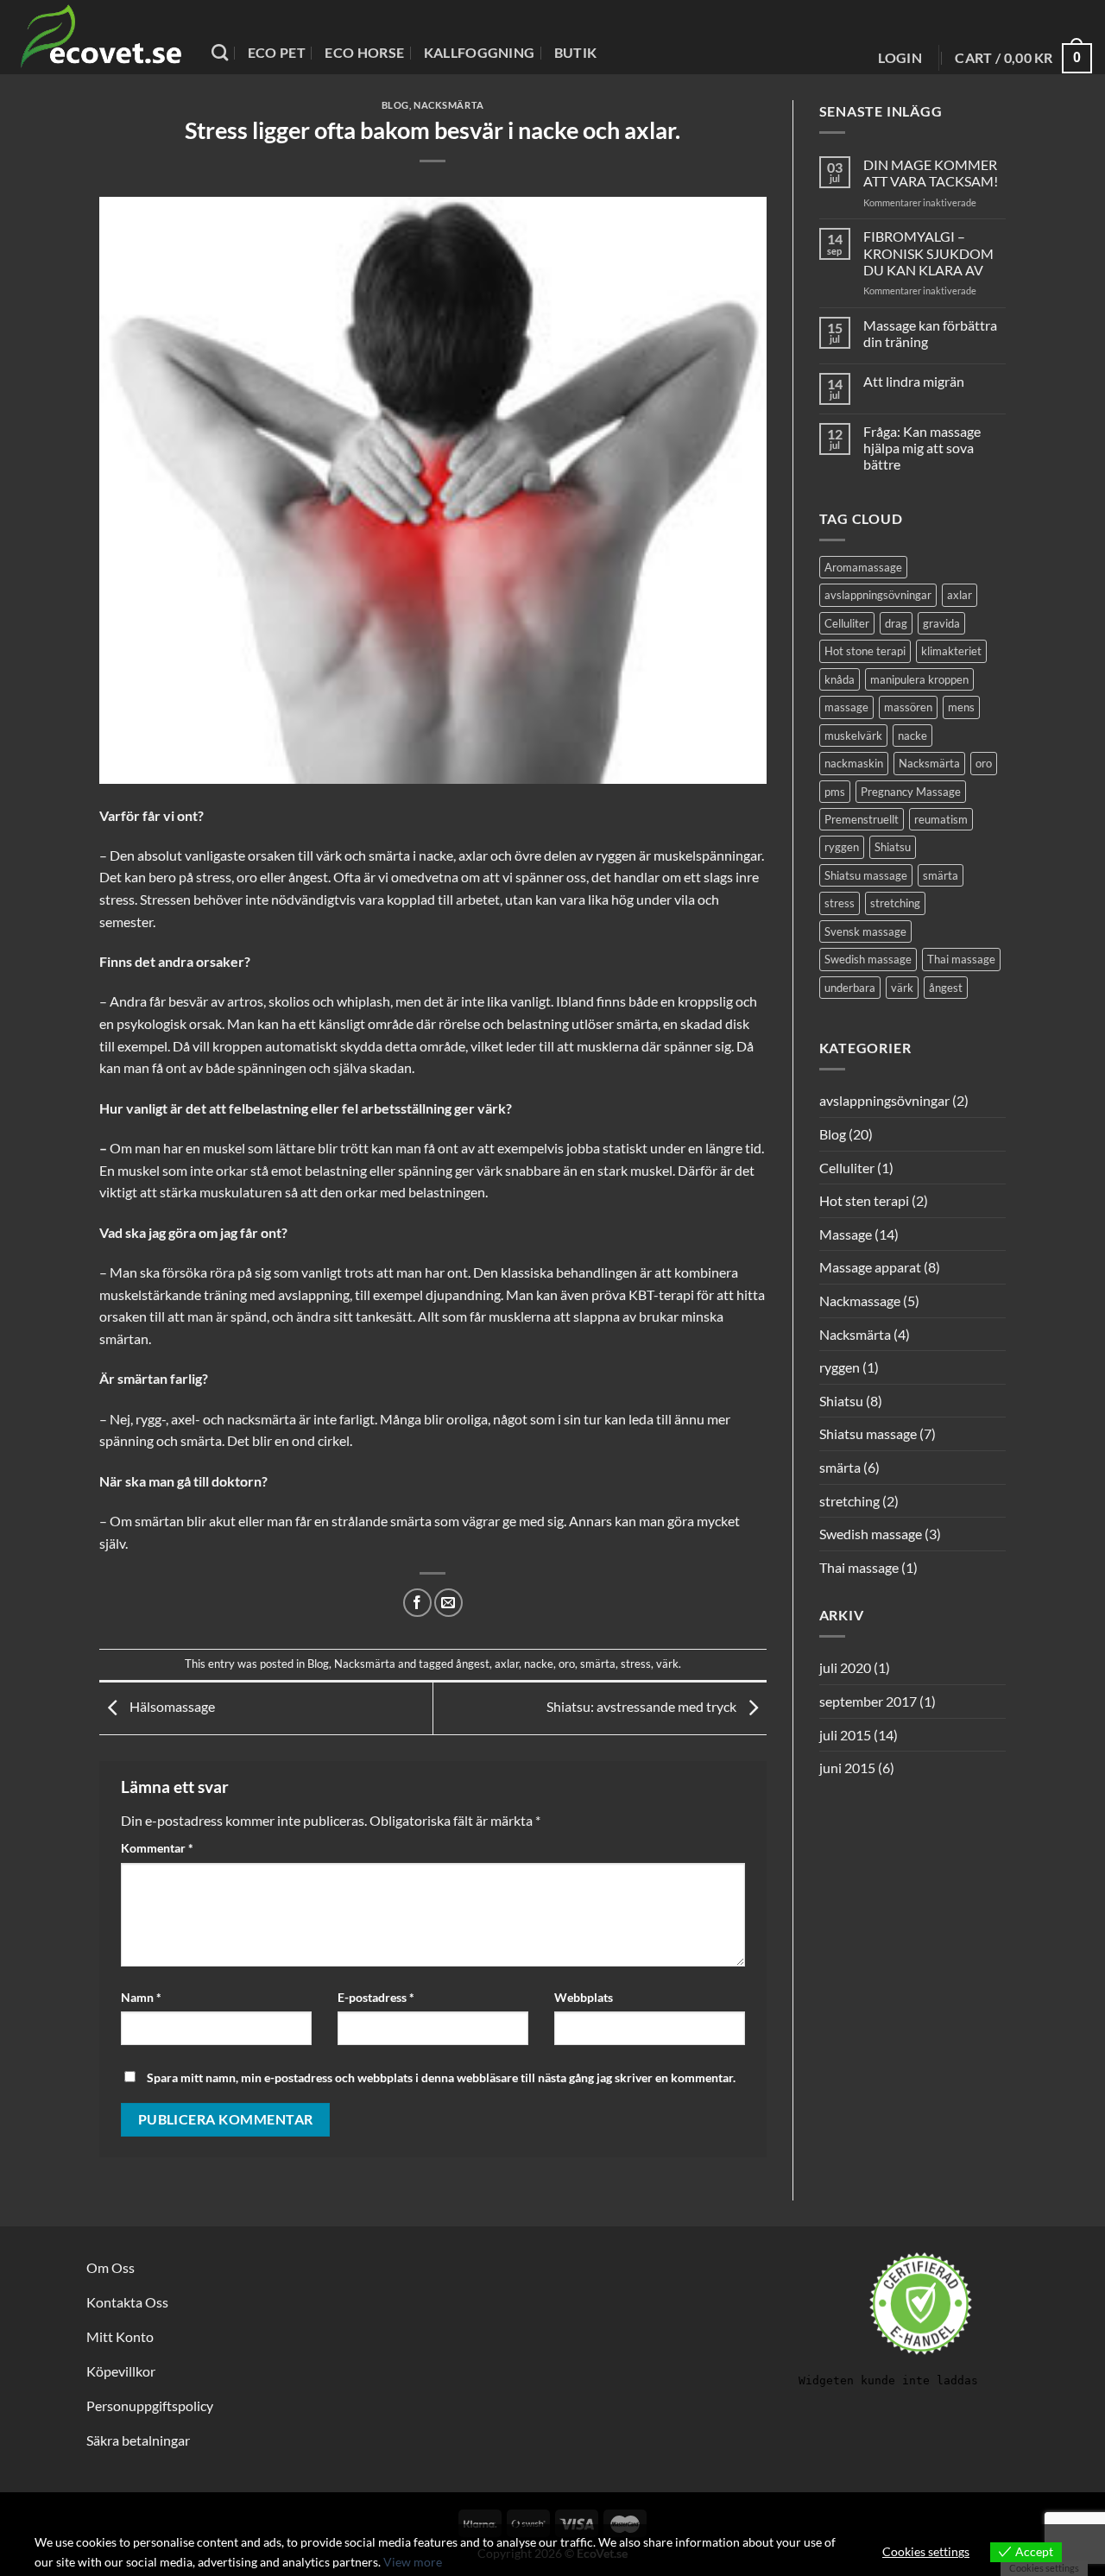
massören (908, 707)
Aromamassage (863, 567)
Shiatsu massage (866, 875)
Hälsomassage (171, 1706)
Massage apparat (870, 1267)
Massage (846, 1234)
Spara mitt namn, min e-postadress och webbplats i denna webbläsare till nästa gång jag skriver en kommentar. (441, 2077)
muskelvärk (853, 736)
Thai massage (961, 959)
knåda (840, 679)
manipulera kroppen (919, 679)
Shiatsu (893, 847)
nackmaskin (854, 763)
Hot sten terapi (864, 1200)
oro (567, 1664)
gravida (941, 623)
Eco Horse (364, 52)
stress (636, 1664)
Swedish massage (868, 959)
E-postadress (376, 1997)
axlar (507, 1664)
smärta (598, 1664)
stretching (895, 903)
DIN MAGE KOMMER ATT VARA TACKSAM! (931, 173)
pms (835, 792)
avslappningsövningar (878, 595)
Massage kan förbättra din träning (930, 333)
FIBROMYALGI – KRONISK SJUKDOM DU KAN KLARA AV (928, 253)
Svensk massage (865, 931)
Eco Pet (277, 52)
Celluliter (847, 623)
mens (961, 707)
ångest (473, 1664)
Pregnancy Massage (911, 792)
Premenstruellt (862, 819)
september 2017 (868, 1701)
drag (896, 623)
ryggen (842, 847)
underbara (850, 988)
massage (846, 707)
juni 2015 (847, 1768)
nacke (539, 1664)
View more (413, 2562)
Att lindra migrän (914, 381)
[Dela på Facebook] (417, 1603)
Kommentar (157, 1848)
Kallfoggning (480, 52)
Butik (576, 52)
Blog (395, 105)
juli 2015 (845, 1735)
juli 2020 (845, 1667)
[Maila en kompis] (448, 1603)
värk (667, 1664)
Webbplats (584, 1997)
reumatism (941, 819)
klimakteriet (951, 651)
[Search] (220, 52)
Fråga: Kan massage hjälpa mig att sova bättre (922, 448)
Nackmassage (860, 1301)
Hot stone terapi (865, 651)
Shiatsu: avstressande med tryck (643, 1706)
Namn (141, 1997)
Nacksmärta (449, 105)
